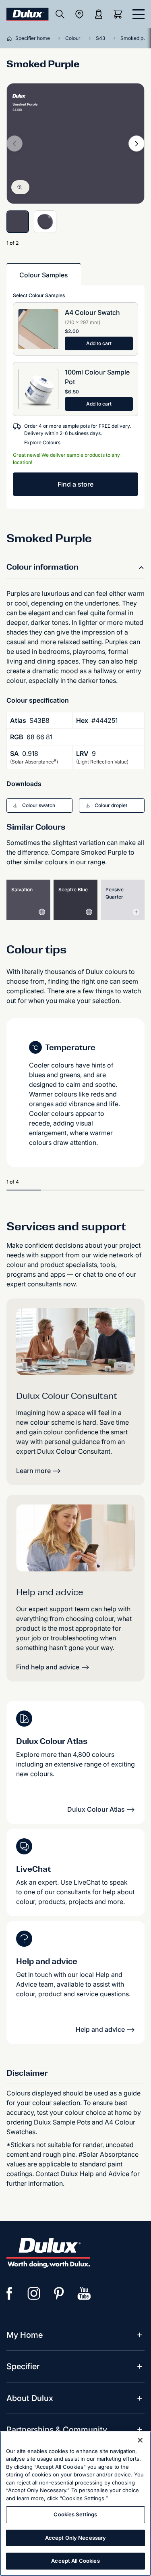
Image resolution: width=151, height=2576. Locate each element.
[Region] (79, 14)
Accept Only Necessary (76, 2538)
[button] (39, 805)
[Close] (140, 2440)
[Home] (11, 38)
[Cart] (120, 14)
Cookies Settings (75, 2514)
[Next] (137, 144)
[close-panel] (139, 14)
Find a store (75, 484)
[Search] (60, 14)
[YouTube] (84, 2293)
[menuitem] (25, 2335)
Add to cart (99, 343)
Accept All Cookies (75, 2561)
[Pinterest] (59, 2293)
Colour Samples (44, 275)
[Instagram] (34, 2293)
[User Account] (99, 14)
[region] (75, 2504)
